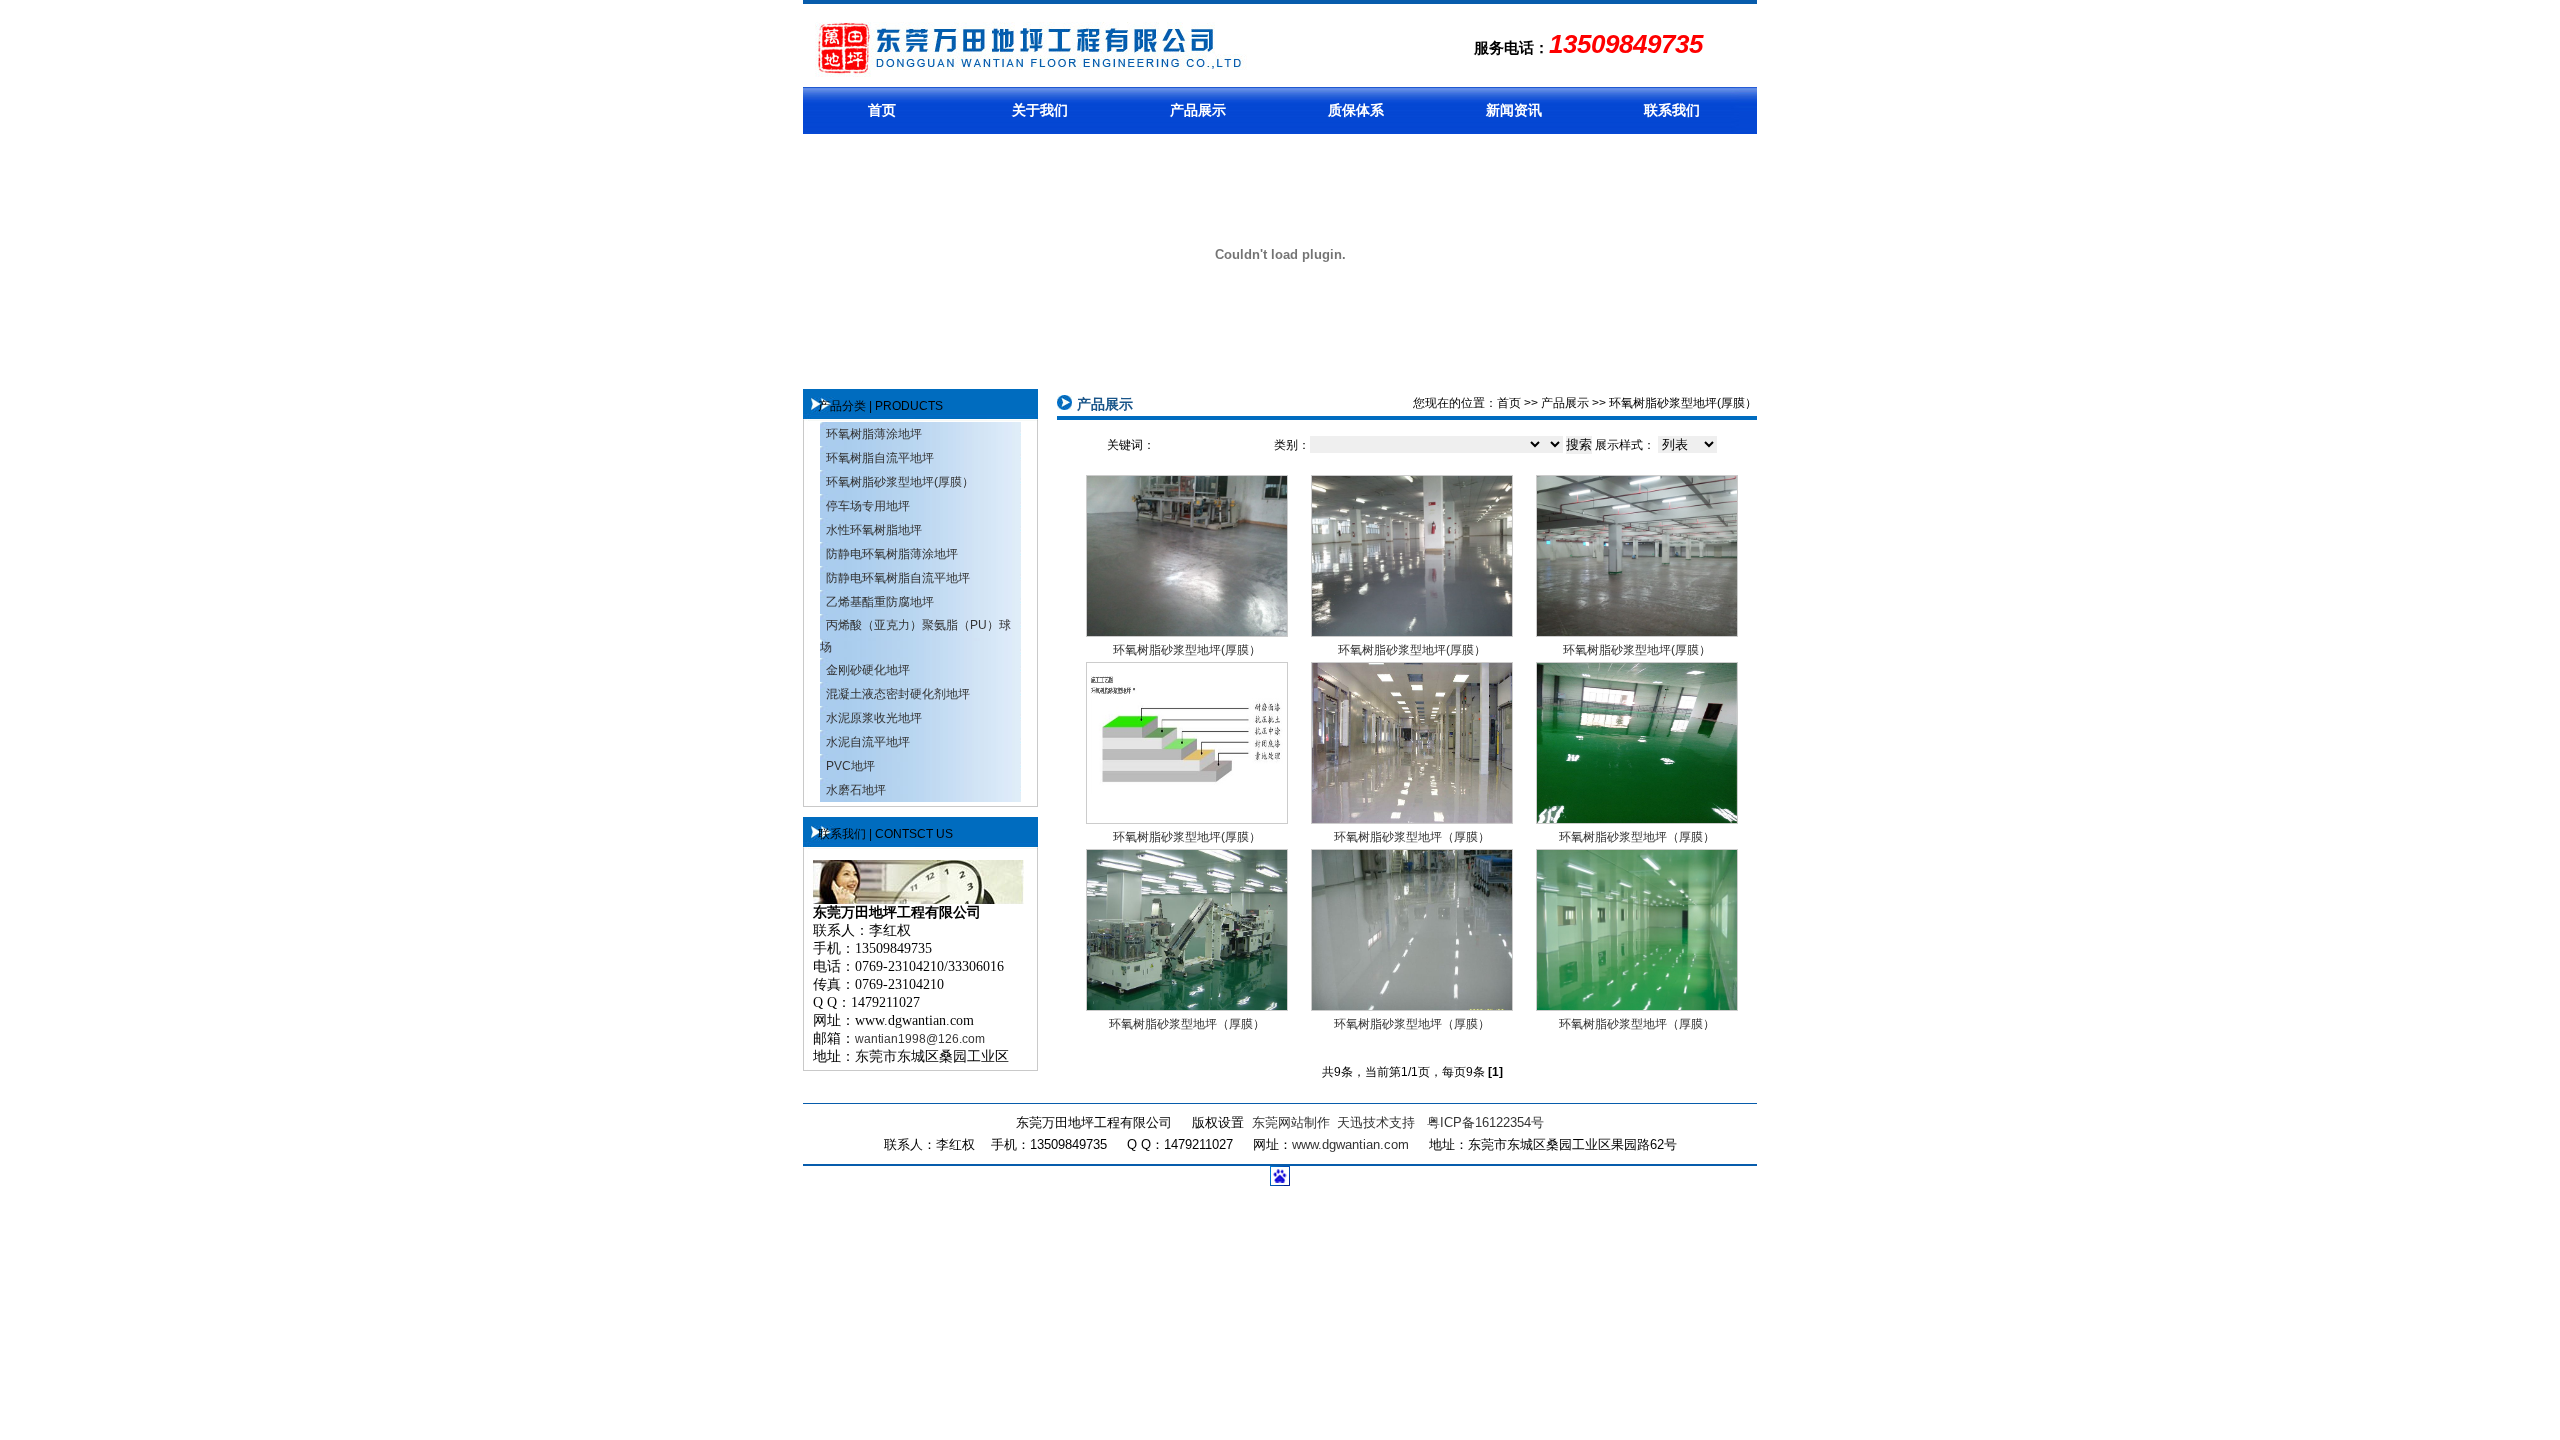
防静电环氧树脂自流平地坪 (898, 578)
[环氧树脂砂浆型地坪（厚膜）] (1412, 819)
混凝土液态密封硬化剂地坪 (898, 694)
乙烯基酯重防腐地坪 (880, 602)
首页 (882, 110)
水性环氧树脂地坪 (874, 530)
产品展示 (1198, 110)
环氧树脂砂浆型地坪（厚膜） (1412, 837)
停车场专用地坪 (868, 506)
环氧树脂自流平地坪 (880, 458)
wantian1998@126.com (920, 1039)
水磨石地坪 (856, 790)
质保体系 (1356, 110)
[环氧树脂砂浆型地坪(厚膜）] (1187, 632)
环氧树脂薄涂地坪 (874, 434)
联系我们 (1672, 110)
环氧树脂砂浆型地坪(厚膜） (900, 482)
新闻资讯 (1514, 110)
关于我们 (1040, 110)
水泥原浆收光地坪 (874, 718)
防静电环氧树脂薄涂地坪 (892, 554)
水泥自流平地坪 (868, 742)
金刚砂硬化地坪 (868, 670)
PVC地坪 (850, 766)
